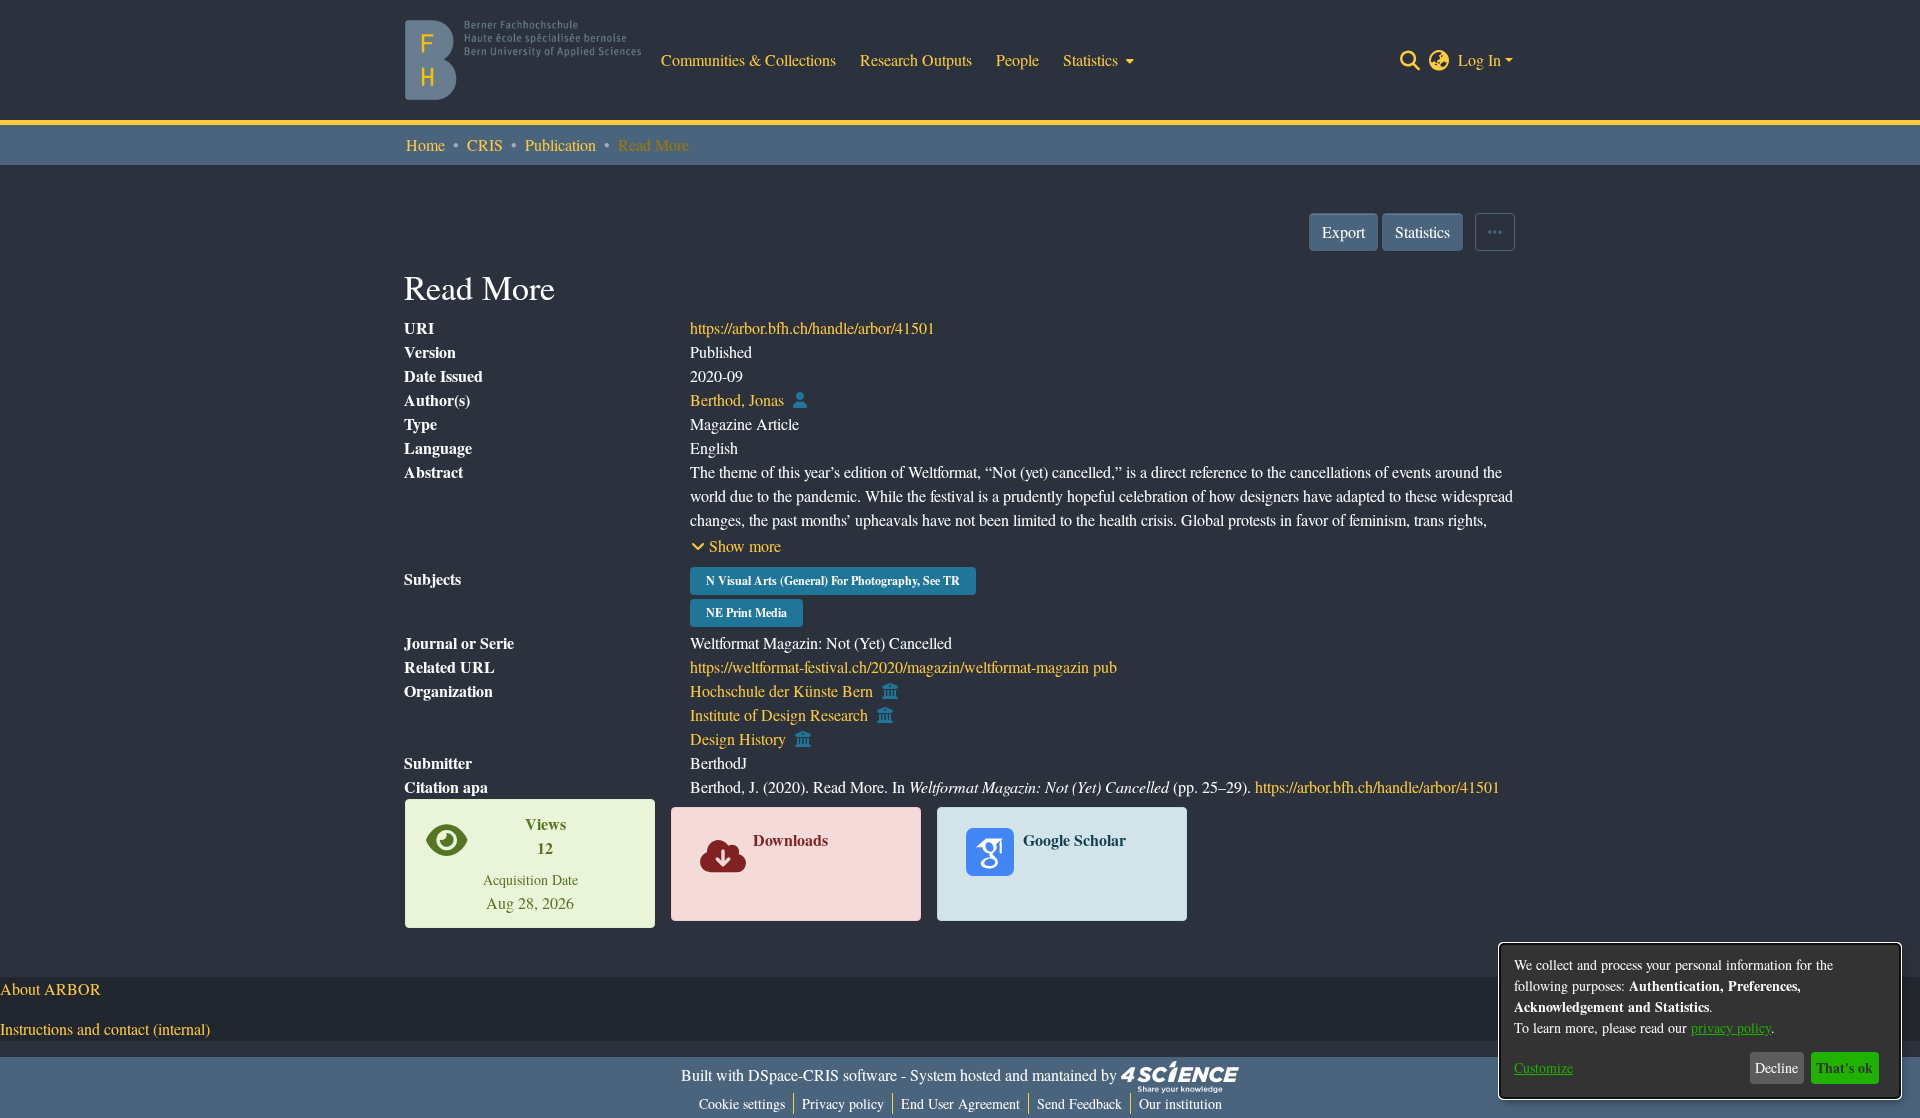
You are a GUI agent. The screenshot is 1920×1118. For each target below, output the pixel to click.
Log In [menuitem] (1479, 59)
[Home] (523, 60)
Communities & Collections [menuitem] (748, 59)
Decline (1776, 1067)
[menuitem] (1096, 60)
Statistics (1422, 231)
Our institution (1180, 1103)
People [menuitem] (1017, 59)
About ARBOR (50, 988)
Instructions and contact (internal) (105, 1028)
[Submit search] (1410, 60)
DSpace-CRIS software (822, 1074)
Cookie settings (742, 1103)
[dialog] (1700, 1021)
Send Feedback (1079, 1103)
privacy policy (1731, 1027)
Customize (1543, 1067)
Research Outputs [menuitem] (916, 59)
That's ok (1844, 1067)
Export (1343, 231)
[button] (736, 546)
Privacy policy (843, 1103)
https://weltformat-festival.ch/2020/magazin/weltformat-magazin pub (903, 666)
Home (425, 144)
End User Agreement (960, 1103)
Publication (560, 144)
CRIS (485, 144)
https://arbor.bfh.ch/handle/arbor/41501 (812, 327)
